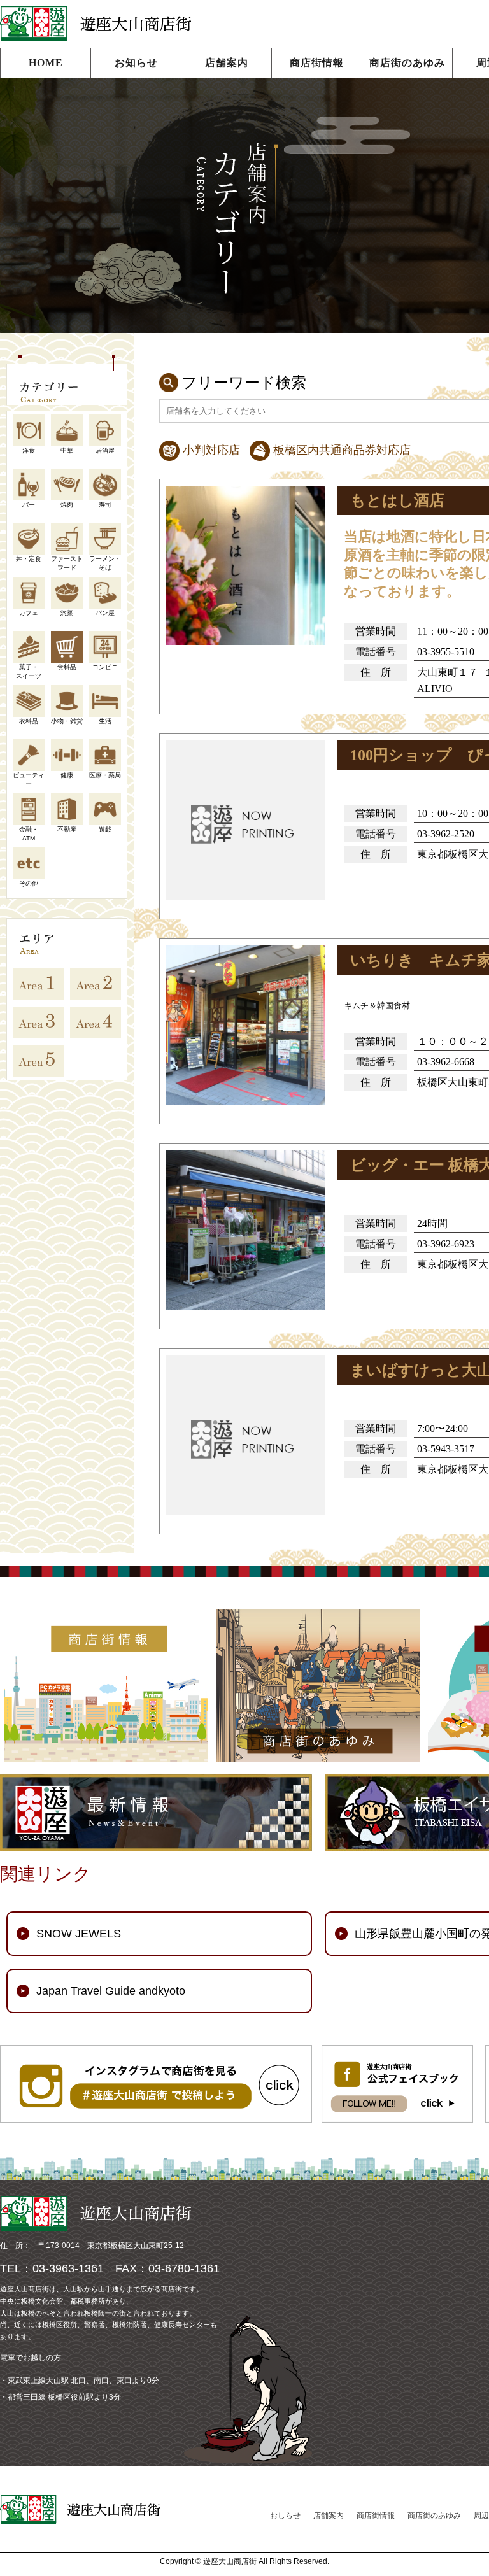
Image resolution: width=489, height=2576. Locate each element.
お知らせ (136, 63)
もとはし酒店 (397, 500)
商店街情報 (317, 63)
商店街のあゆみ (407, 63)
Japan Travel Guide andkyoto (111, 1991)
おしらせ (285, 2516)
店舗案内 (227, 63)
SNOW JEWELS (79, 1934)
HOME (46, 63)
